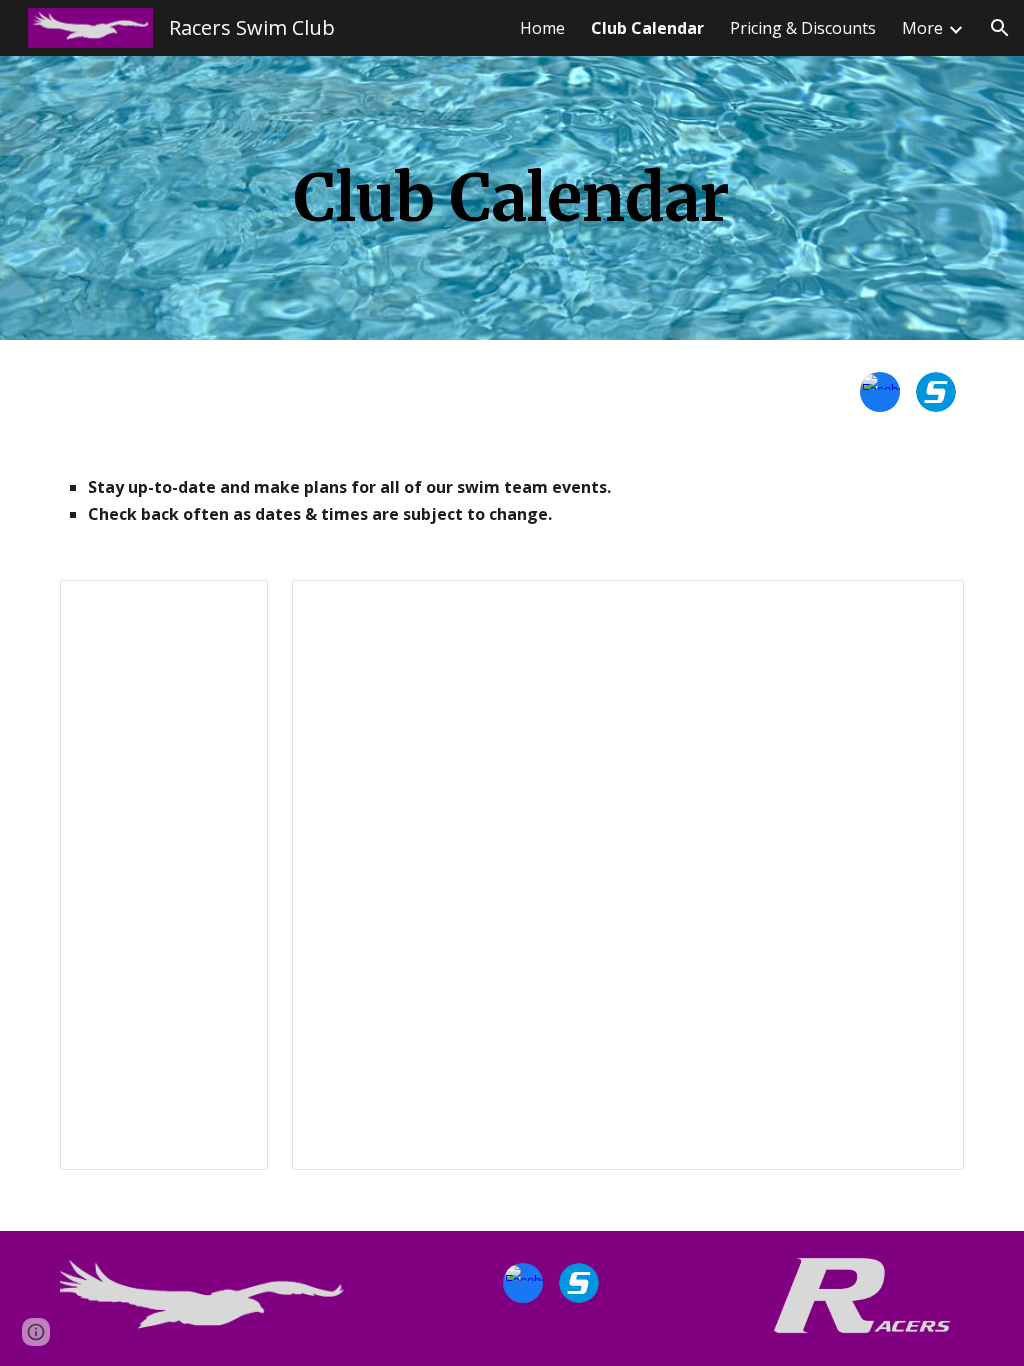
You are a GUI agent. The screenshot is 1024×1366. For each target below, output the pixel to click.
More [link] (922, 28)
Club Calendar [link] (647, 28)
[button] (1000, 28)
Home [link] (542, 28)
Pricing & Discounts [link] (803, 28)
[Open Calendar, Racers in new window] (230, 606)
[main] (511, 198)
